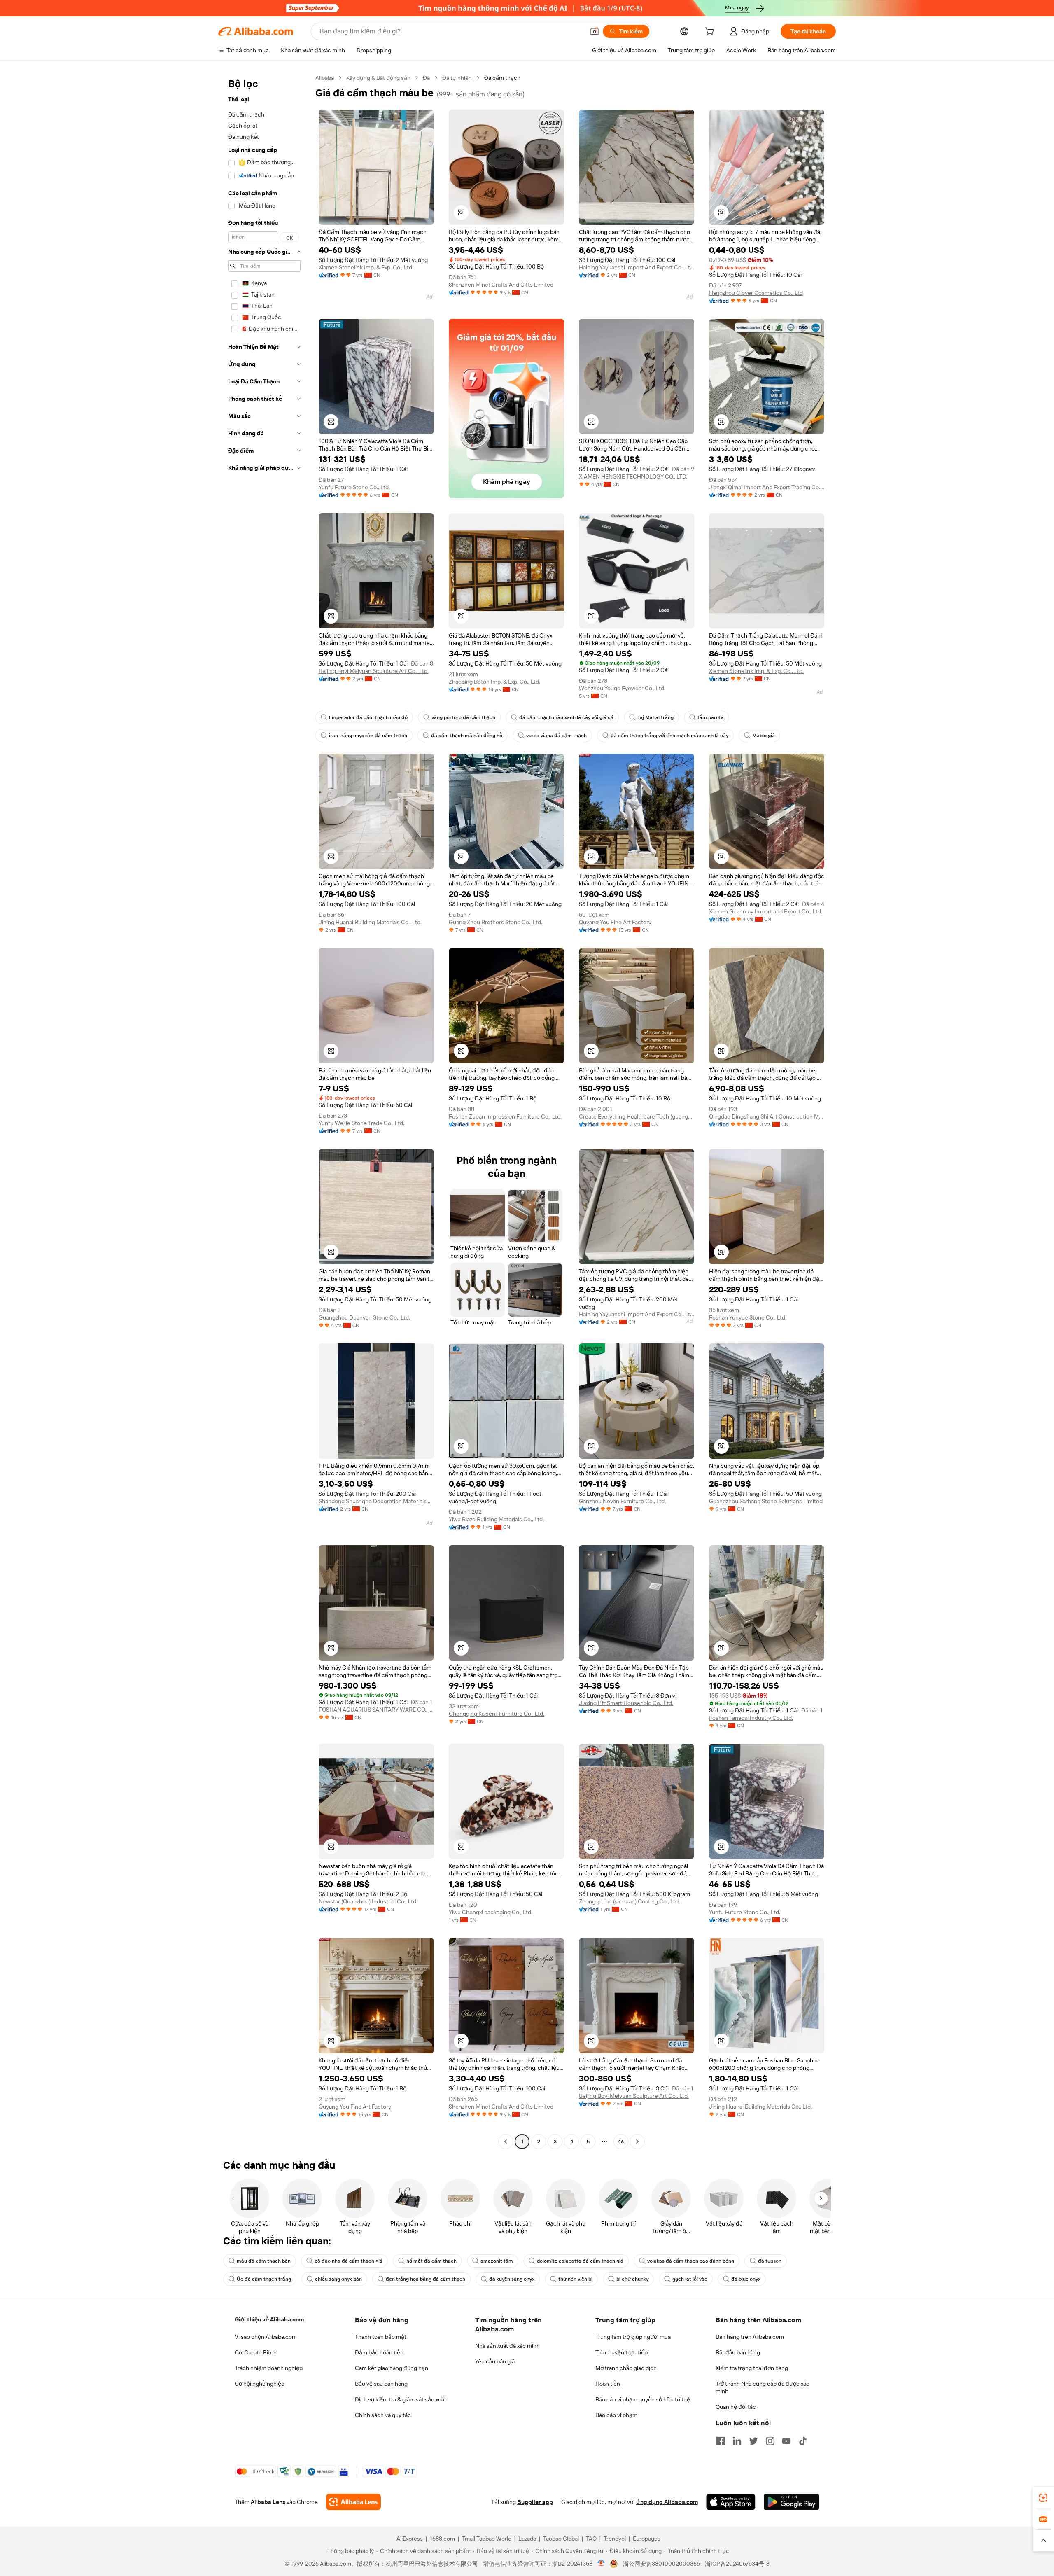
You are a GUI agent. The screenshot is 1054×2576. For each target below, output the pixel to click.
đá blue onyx (746, 2279)
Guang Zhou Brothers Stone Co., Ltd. (496, 922)
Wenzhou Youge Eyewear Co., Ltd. (622, 688)
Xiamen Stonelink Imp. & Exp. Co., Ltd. (366, 267)
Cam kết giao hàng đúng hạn (392, 2368)
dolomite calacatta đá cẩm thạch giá (580, 2261)
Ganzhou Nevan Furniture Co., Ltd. (622, 1501)
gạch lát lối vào (690, 2279)
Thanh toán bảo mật (381, 2337)
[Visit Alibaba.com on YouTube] (786, 2441)
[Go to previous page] (506, 2142)
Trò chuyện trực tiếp (621, 2352)
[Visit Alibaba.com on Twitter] (753, 2441)
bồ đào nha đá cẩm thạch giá (349, 2261)
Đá (426, 78)
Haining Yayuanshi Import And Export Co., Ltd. (637, 267)
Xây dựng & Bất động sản (378, 78)
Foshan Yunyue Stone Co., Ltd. (748, 1317)
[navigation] (264, 1111)
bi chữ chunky (632, 2279)
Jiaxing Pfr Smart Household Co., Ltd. (626, 1703)
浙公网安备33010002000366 (661, 2564)
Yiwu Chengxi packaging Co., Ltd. (491, 1912)
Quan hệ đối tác (736, 2407)
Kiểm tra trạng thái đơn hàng (752, 2368)
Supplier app (535, 2502)
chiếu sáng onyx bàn (338, 2279)
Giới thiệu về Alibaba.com (269, 2319)
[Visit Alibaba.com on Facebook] (721, 2441)
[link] (1043, 2498)
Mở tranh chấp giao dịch (626, 2368)
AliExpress (410, 2539)
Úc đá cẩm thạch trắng (264, 2279)
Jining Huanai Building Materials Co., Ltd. (370, 922)
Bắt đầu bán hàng (738, 2352)
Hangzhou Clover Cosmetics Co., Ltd (756, 293)
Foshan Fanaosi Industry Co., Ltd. (751, 1718)
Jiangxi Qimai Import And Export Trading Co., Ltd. (767, 487)
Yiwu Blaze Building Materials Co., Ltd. (496, 1519)
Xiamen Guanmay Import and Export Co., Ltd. (766, 911)
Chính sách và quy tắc (383, 2415)
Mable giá (764, 736)
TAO (591, 2539)
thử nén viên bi (575, 2279)
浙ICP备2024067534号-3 (737, 2564)
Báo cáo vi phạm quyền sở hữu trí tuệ (643, 2399)
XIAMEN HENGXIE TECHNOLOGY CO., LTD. (633, 476)
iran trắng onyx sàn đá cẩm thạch (368, 736)
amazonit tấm (497, 2261)
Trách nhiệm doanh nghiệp (269, 2368)
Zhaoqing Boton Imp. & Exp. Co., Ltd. (494, 682)
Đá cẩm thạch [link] (502, 78)
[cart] (711, 33)
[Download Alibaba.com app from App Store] (731, 2502)
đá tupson (770, 2261)
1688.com (442, 2539)
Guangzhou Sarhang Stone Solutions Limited (766, 1501)
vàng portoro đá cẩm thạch (463, 717)
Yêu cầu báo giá (495, 2361)
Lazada (527, 2539)
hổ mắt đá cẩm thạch (431, 2261)
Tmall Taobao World (487, 2539)
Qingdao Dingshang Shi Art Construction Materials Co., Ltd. (767, 1116)
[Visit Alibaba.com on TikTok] (803, 2441)
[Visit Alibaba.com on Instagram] (770, 2441)
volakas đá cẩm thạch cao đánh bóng (691, 2261)
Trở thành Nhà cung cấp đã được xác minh (763, 2387)
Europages (647, 2539)
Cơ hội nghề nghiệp (260, 2384)
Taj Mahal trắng (655, 717)
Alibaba (325, 78)
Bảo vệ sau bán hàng (381, 2384)
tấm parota (711, 717)
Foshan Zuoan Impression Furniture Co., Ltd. (505, 1116)
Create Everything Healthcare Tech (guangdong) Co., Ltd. (637, 1116)
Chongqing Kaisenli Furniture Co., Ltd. (497, 1714)
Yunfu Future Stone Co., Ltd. (354, 487)
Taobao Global (561, 2539)
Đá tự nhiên (457, 78)
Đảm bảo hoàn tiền (379, 2352)
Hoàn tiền (608, 2384)
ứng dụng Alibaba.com (667, 2502)
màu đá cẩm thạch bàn (264, 2261)
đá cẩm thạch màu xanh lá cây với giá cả (566, 717)
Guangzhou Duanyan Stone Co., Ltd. (364, 1317)
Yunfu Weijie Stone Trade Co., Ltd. (361, 1123)
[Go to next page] (637, 2142)
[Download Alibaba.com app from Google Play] (792, 2502)
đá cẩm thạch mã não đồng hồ (467, 736)
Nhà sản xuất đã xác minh (507, 2346)
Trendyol (615, 2539)
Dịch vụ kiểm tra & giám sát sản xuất (401, 2399)
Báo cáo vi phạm (616, 2415)
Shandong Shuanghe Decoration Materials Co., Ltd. (376, 1501)
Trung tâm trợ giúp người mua (633, 2337)
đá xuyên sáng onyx (512, 2279)
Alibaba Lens (268, 2502)
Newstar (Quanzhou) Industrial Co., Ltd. (368, 1901)
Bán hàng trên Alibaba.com (750, 2337)
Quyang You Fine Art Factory (615, 922)
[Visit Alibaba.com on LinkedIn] (737, 2441)
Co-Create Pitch (256, 2352)
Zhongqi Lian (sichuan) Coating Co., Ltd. (629, 1901)
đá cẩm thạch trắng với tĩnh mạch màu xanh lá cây (669, 736)
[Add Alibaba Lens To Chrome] (353, 2502)
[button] (595, 31)
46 (621, 2142)
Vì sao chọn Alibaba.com (266, 2337)
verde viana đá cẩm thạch (556, 736)
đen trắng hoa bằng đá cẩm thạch (426, 2279)
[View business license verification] (601, 2564)
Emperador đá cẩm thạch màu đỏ (368, 717)
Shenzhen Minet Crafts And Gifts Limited (501, 285)
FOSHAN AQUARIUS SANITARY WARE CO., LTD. (376, 1710)
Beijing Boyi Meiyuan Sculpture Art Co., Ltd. (374, 671)
